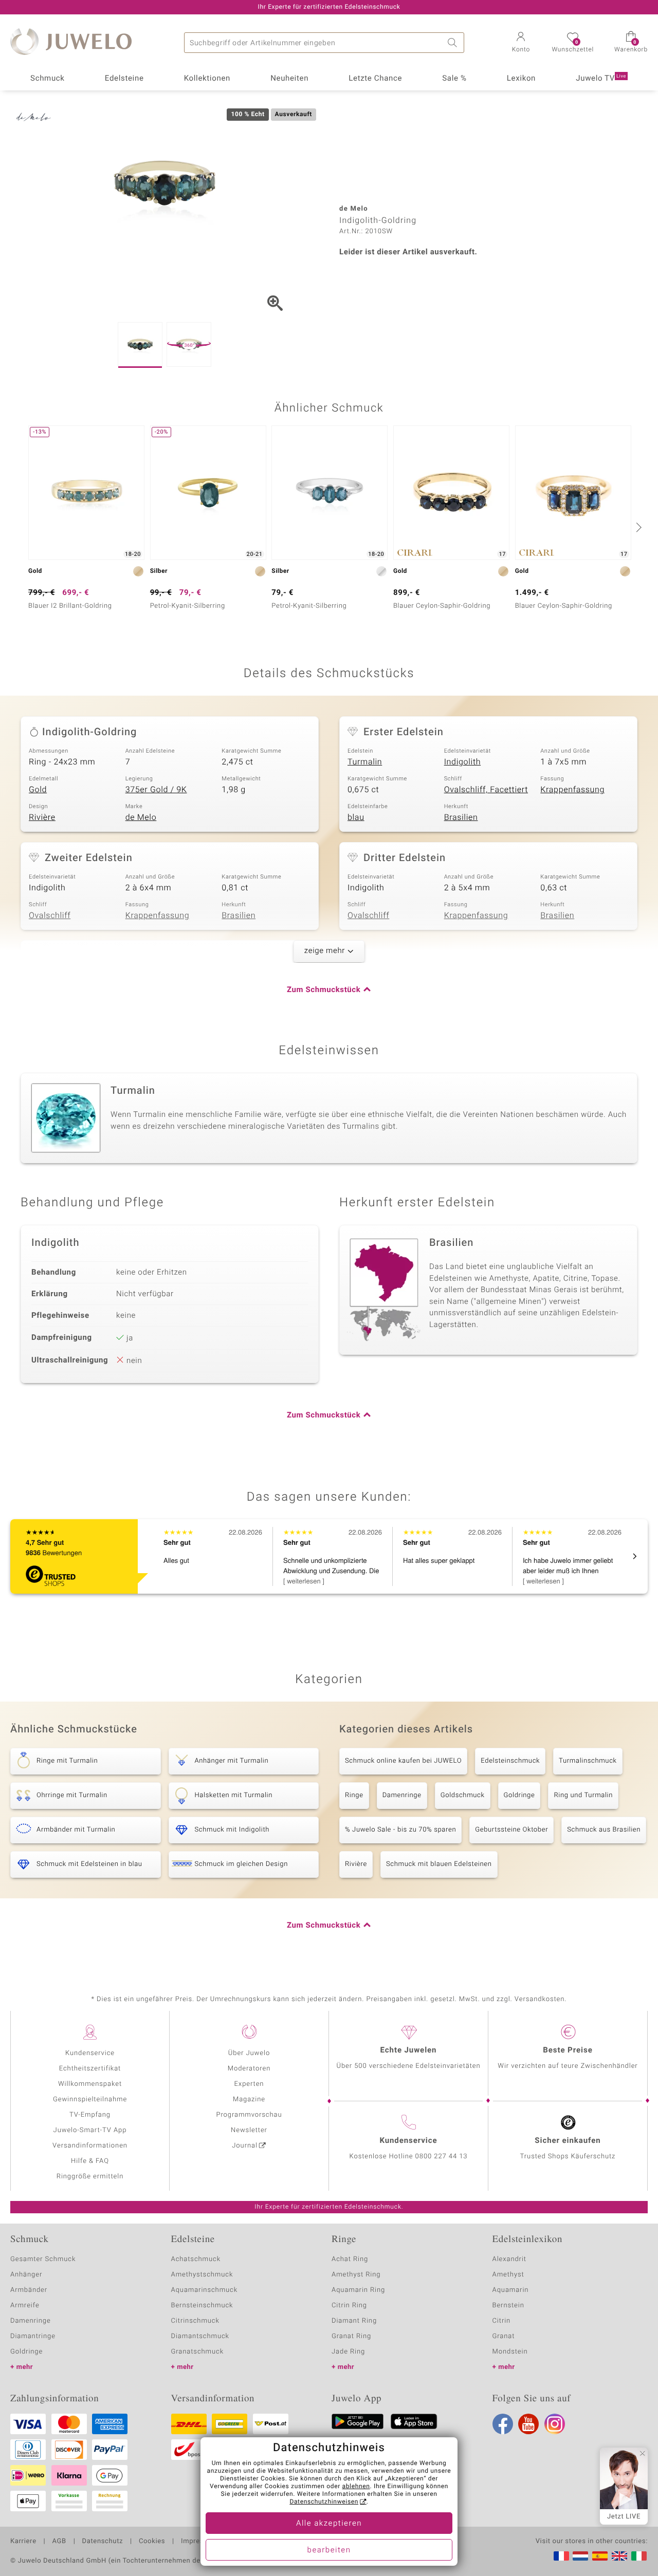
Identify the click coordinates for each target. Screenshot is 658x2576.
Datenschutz (103, 2542)
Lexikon (521, 79)
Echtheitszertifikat (90, 2069)
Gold (38, 790)
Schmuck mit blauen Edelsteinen (439, 1864)
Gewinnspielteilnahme (90, 2099)
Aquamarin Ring (358, 2290)
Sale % (454, 79)
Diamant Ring (354, 2321)
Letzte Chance (375, 79)
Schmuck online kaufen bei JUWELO (403, 1761)
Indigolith (463, 762)
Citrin (502, 2321)
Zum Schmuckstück (324, 990)
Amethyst (508, 2275)
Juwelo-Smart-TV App (90, 2130)
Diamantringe (33, 2336)
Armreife (25, 2306)
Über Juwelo (249, 2053)
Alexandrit (509, 2259)
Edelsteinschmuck (510, 1761)
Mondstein (510, 2352)
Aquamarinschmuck (205, 2290)
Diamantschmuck (200, 2336)
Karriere (23, 2542)
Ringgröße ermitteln (90, 2177)
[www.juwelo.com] (619, 2556)
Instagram (555, 2424)
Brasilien (461, 817)
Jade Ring (348, 2352)
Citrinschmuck (195, 2321)
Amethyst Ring (356, 2275)
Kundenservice (90, 2053)
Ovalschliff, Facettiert (486, 790)
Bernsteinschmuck (202, 2306)
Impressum (199, 2542)
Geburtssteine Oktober (511, 1830)
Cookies (152, 2542)
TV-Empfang (90, 2115)
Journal (245, 2146)
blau (356, 817)
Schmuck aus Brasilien (604, 1830)
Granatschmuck (198, 2352)
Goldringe (519, 1795)
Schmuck (47, 79)
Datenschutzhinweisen (324, 2502)
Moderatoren (249, 2069)
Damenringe (402, 1795)
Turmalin (365, 762)
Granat (504, 2336)
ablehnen (356, 2487)
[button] (521, 43)
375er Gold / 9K (156, 790)
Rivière (42, 817)
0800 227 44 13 (442, 2157)
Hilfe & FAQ (90, 2161)
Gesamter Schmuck (43, 2259)
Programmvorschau (249, 2115)
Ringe (354, 1795)
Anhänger (26, 2275)
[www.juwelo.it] (639, 2556)
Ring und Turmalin (583, 1795)
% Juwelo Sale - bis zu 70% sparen (400, 1830)
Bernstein (508, 2306)
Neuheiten (289, 79)
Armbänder (29, 2290)
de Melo (141, 817)
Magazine (249, 2099)
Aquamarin (511, 2290)
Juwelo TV (601, 79)
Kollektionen (207, 79)
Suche (454, 43)
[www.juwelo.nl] (580, 2556)
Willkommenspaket (90, 2084)
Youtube (528, 2424)
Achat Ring (350, 2259)
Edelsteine (124, 79)
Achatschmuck (196, 2259)
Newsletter (249, 2130)
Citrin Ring (349, 2306)
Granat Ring (351, 2336)
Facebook (503, 2424)
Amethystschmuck (202, 2275)
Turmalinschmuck (588, 1761)
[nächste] (637, 527)
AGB (59, 2542)
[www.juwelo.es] (600, 2556)
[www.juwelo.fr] (561, 2556)
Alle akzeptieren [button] (329, 2524)
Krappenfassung (572, 790)
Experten (249, 2084)
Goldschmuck (463, 1795)
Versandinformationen (90, 2146)
